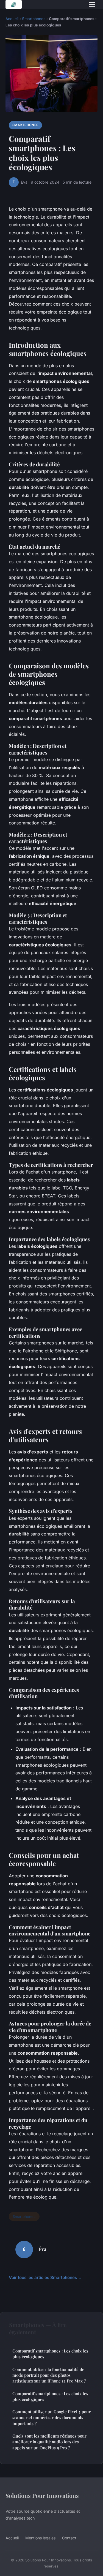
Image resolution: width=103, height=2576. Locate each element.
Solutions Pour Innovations (42, 2495)
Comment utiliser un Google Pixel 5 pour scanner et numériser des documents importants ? (51, 2418)
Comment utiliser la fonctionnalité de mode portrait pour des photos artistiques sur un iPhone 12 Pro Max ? (49, 2375)
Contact (69, 2538)
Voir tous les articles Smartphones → (45, 2277)
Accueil (12, 19)
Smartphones (34, 19)
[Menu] (92, 4)
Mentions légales (40, 2538)
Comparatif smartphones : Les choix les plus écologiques (50, 2354)
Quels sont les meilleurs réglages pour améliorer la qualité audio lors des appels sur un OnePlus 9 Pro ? (49, 2442)
